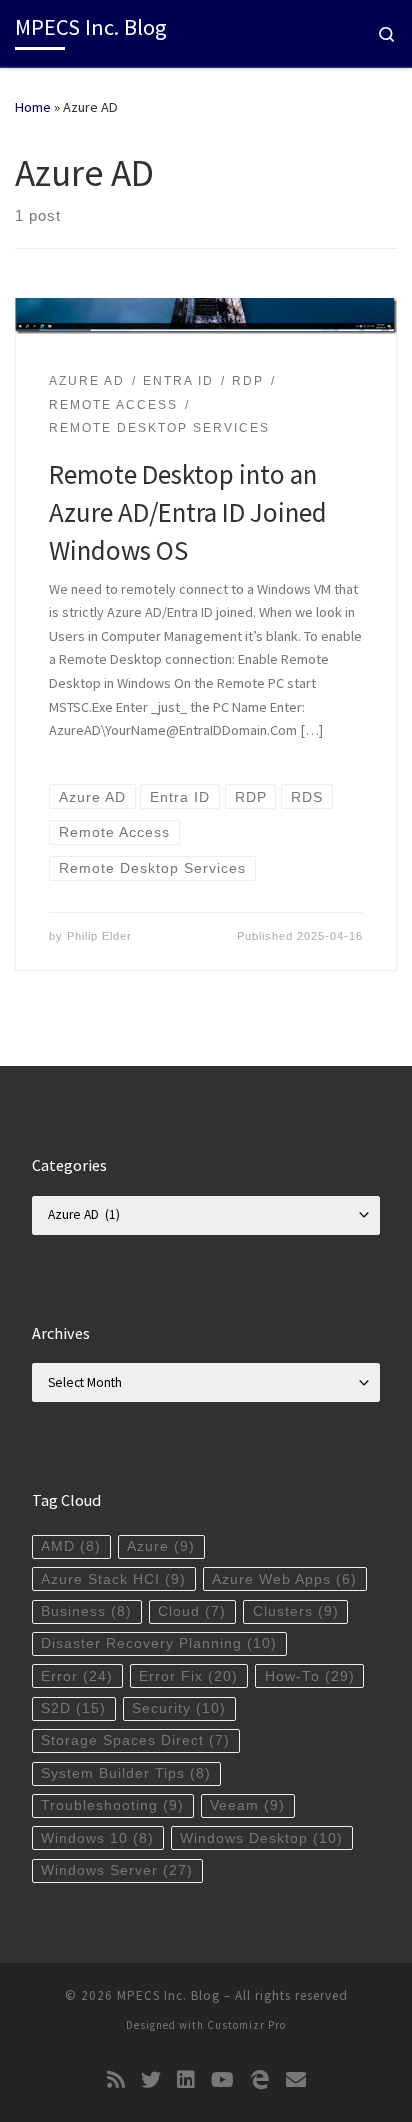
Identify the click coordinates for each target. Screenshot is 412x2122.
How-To (310, 1676)
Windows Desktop (261, 1838)
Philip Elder (99, 936)
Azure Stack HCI (113, 1579)
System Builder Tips (126, 1773)
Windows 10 (97, 1838)
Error (77, 1676)
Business (86, 1611)
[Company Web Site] (260, 2080)
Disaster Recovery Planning (159, 1643)
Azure (161, 1546)
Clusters (296, 1611)
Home (33, 107)
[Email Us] (296, 2080)
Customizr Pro (246, 2025)
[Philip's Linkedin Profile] (186, 2080)
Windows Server (117, 1870)
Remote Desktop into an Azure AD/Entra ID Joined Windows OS (188, 512)
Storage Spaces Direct (135, 1740)
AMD (71, 1546)
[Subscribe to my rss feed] (116, 2080)
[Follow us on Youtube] (222, 2080)
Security (179, 1708)
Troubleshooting (112, 1805)
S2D (73, 1708)
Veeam (247, 1805)
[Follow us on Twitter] (151, 2080)
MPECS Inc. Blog (168, 1995)
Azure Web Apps (284, 1579)
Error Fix (188, 1676)
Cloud (192, 1611)
